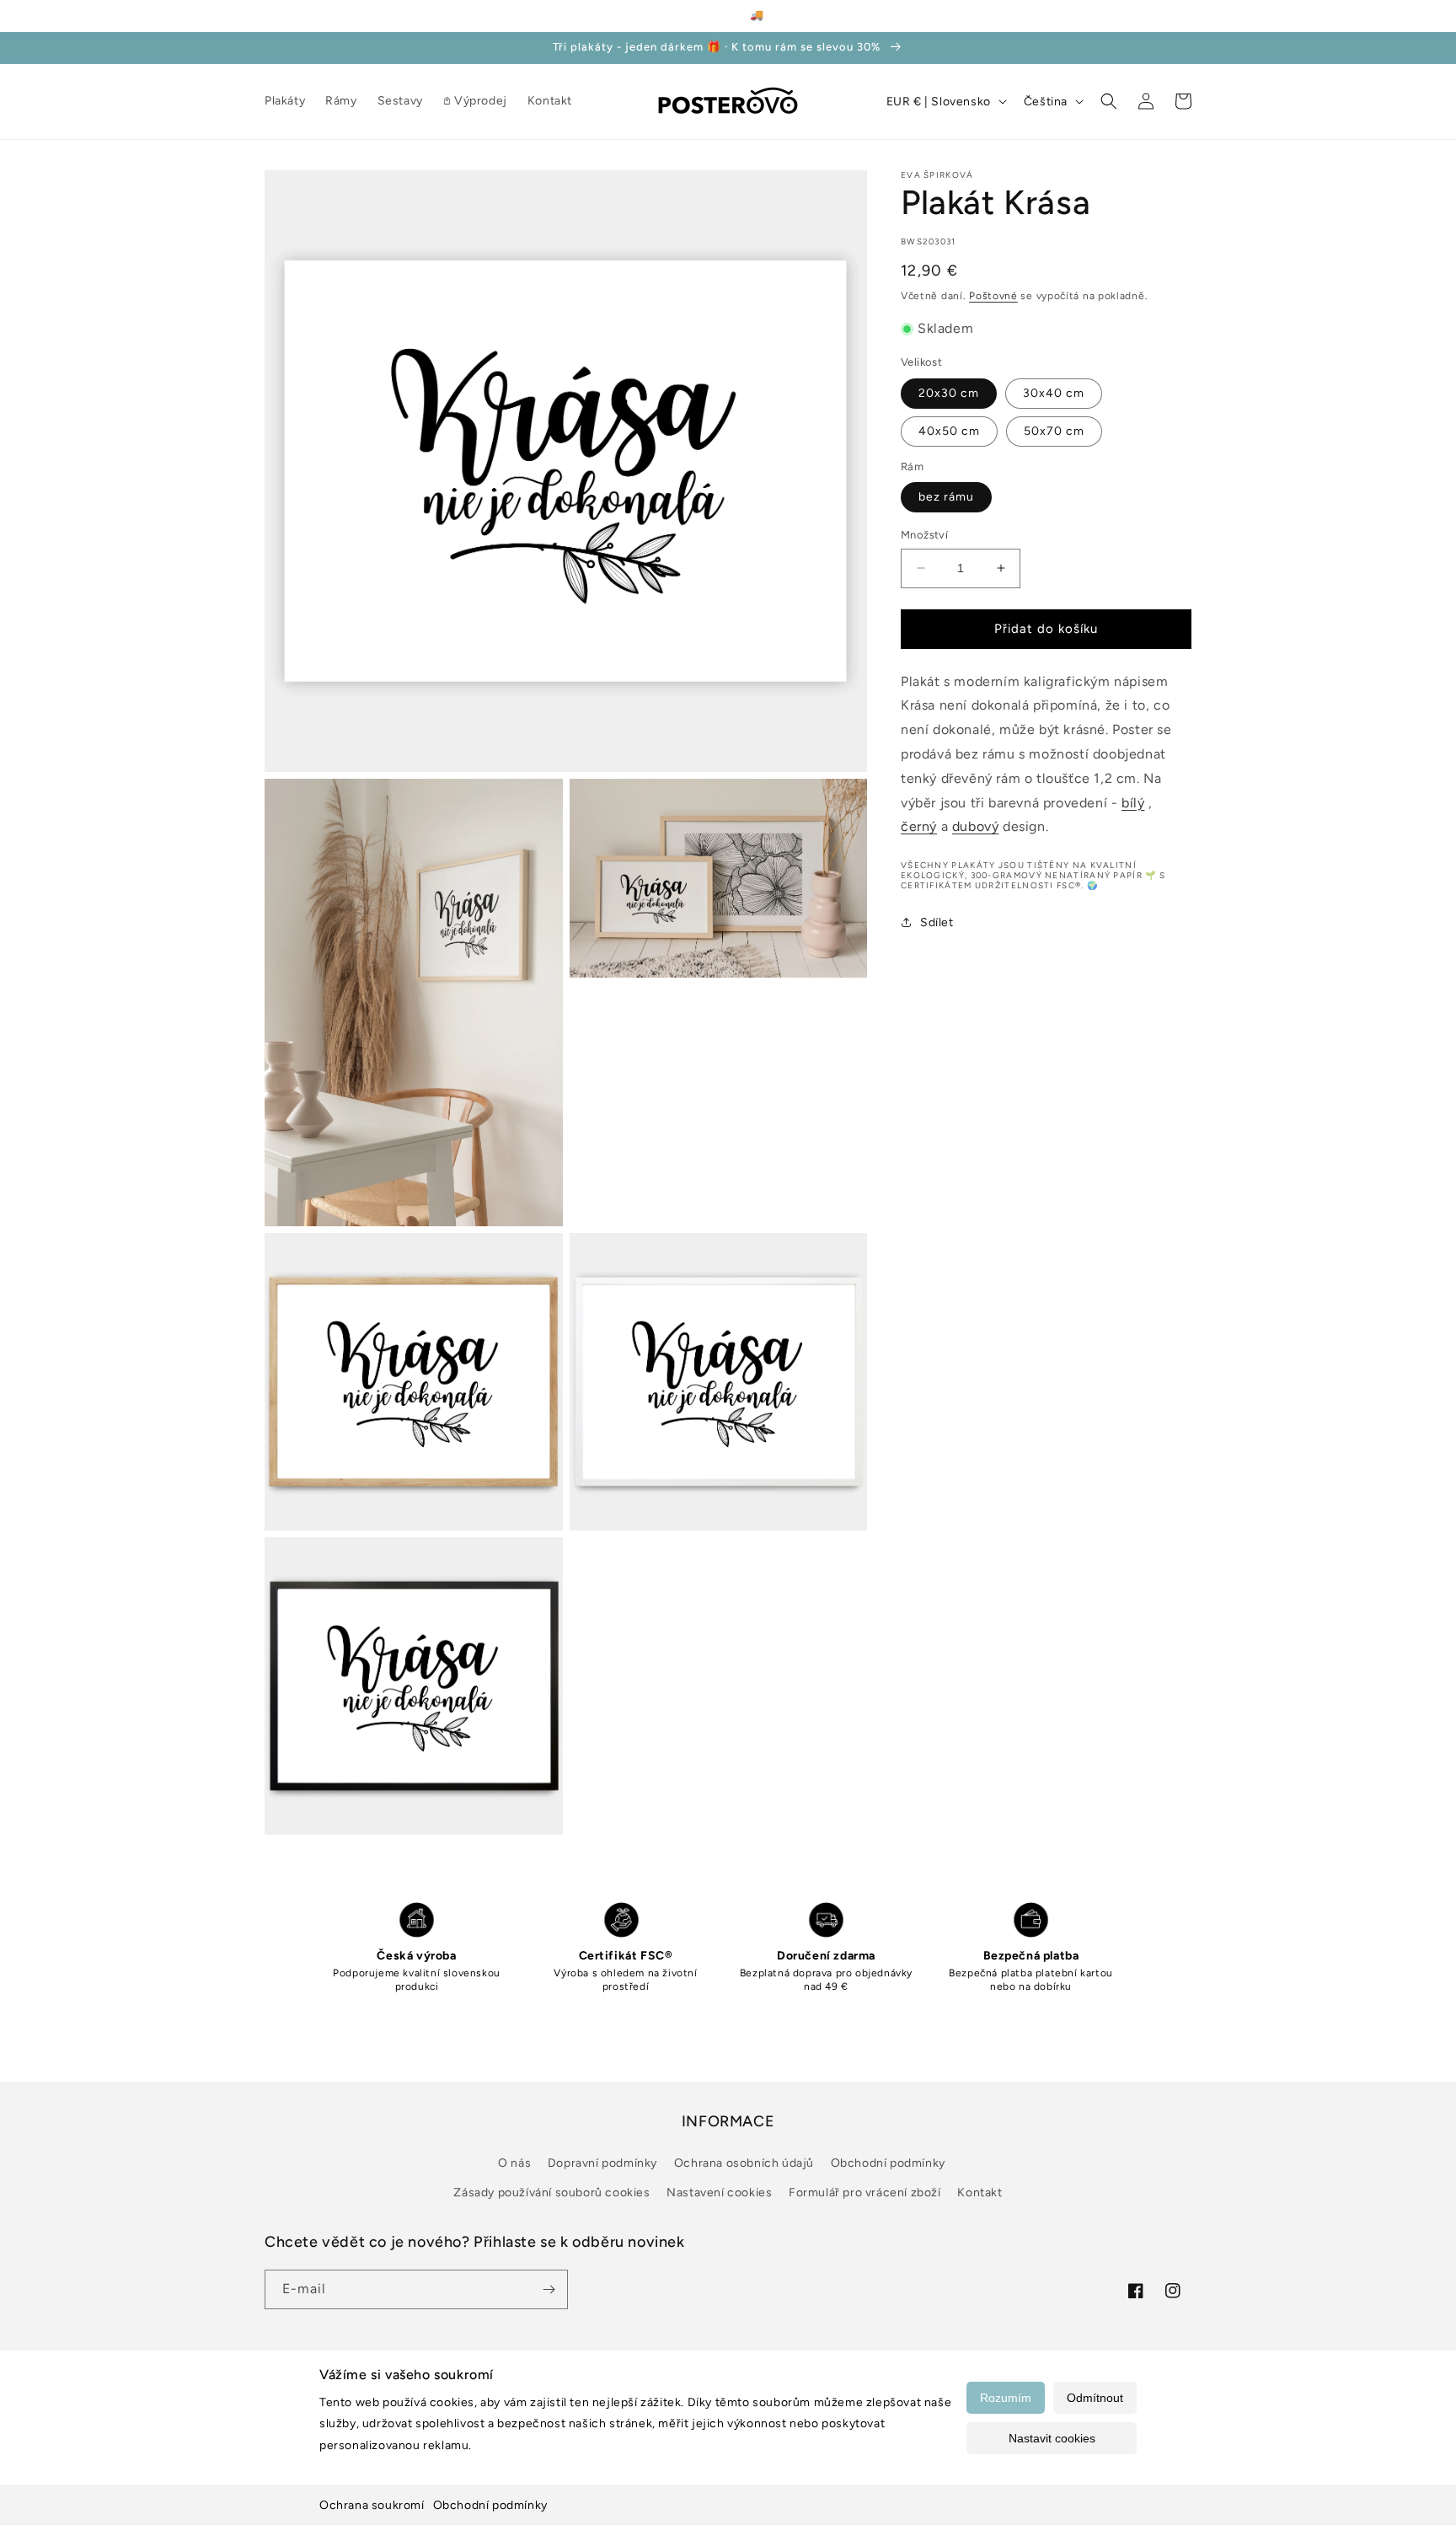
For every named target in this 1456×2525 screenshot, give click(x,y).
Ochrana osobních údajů (744, 2163)
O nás (514, 2163)
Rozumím (1006, 2398)
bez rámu (946, 497)
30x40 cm (1054, 392)
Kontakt (980, 2193)
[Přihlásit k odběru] (549, 2289)
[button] (1109, 101)
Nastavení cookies (719, 2193)
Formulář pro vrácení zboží (865, 2193)
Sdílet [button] (937, 922)
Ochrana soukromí (372, 2505)
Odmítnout (1095, 2398)
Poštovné (993, 296)
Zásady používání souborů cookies (551, 2193)
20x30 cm (949, 392)
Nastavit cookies (1052, 2438)
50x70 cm (1054, 430)
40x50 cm (949, 430)
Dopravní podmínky (602, 2163)
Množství (924, 535)
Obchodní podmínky (490, 2505)
